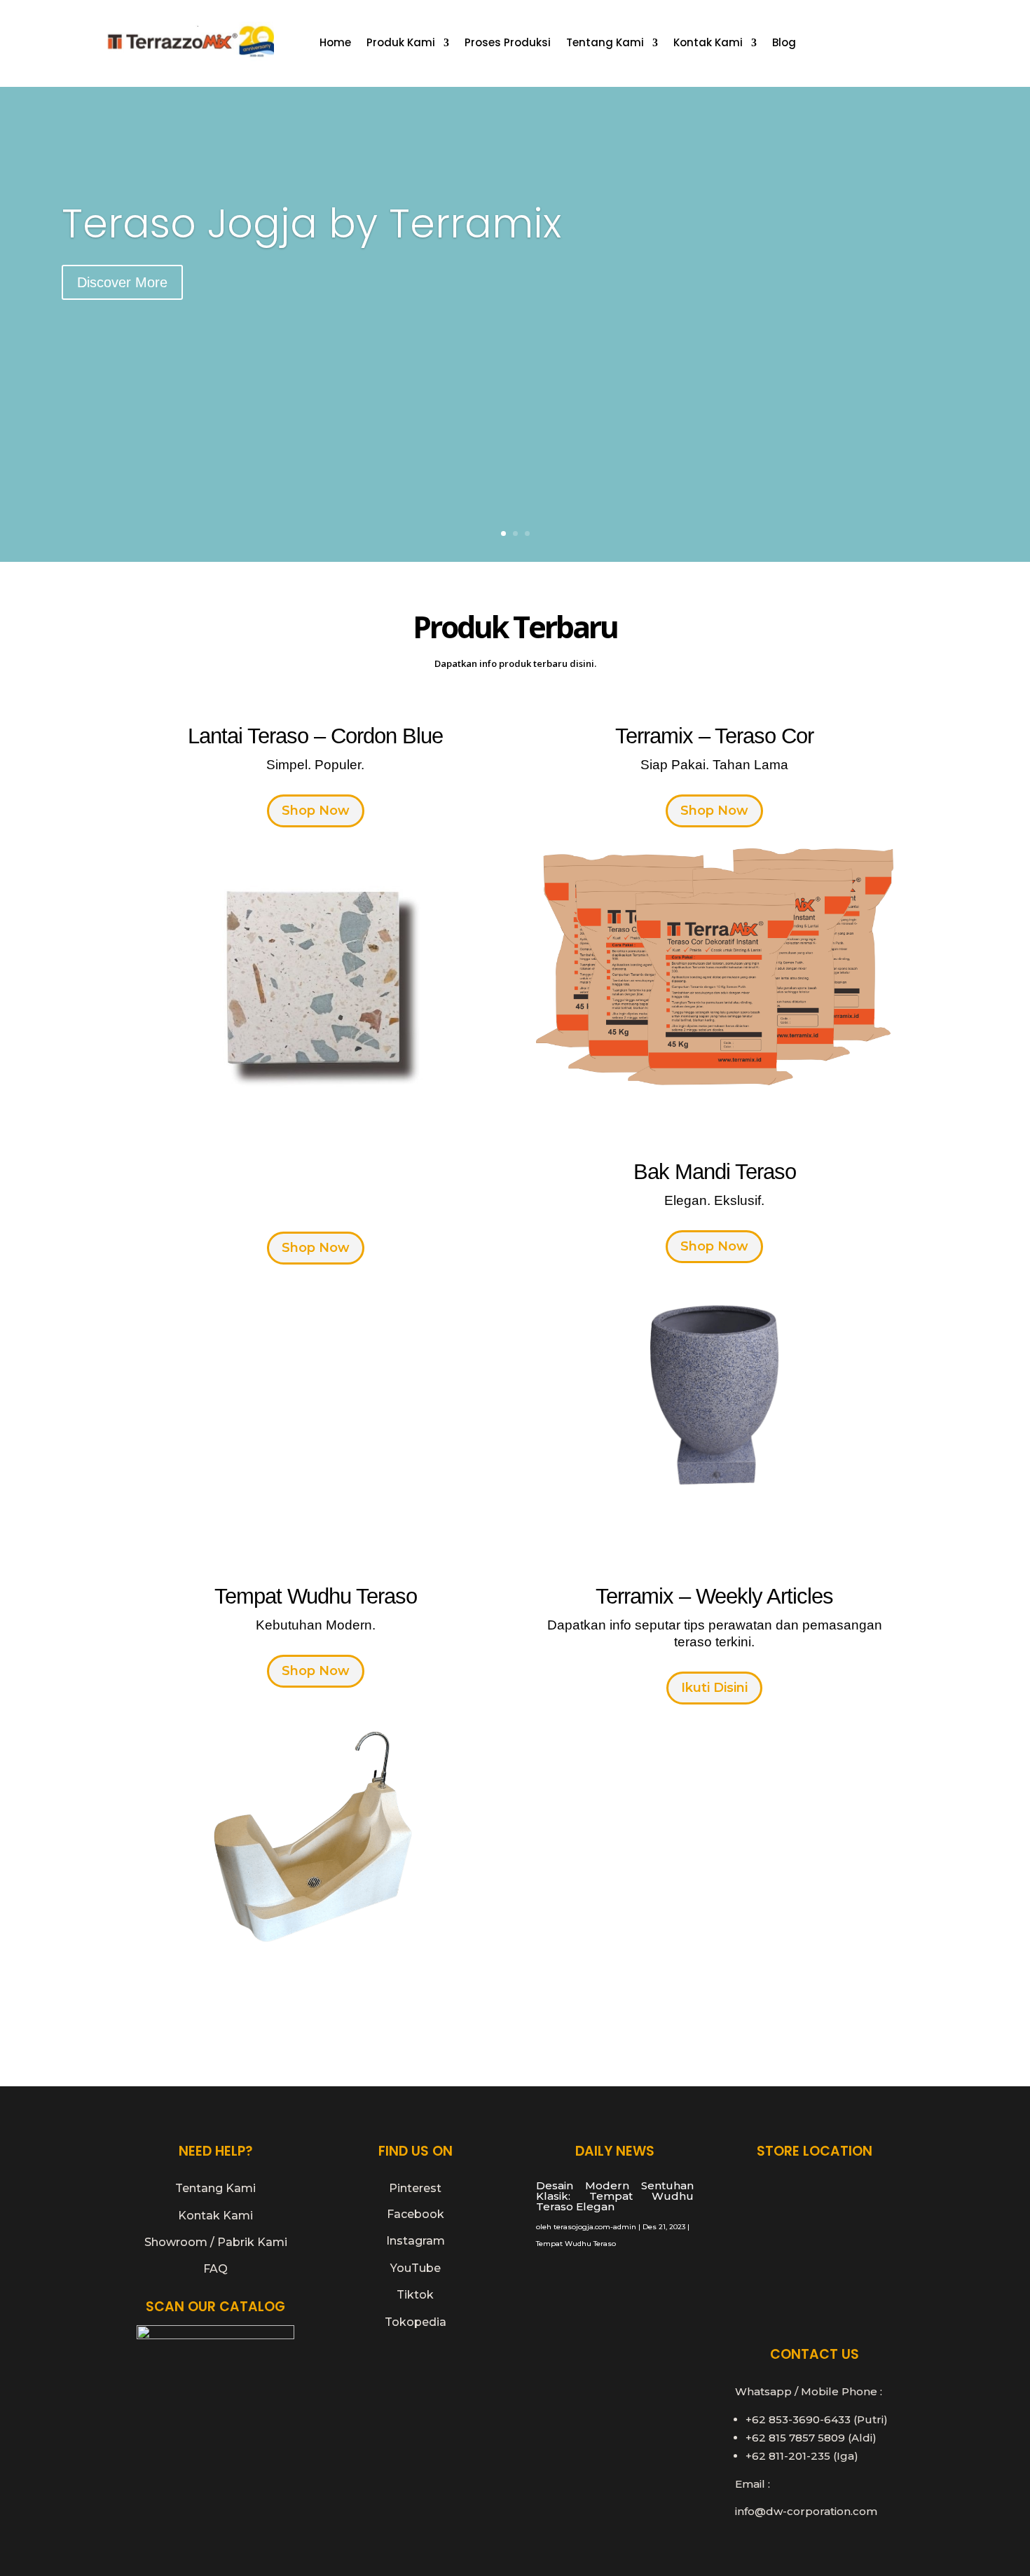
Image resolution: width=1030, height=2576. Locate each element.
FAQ (215, 2269)
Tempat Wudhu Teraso (576, 2244)
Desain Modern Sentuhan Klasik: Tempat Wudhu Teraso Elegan (615, 2196)
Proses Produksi (508, 44)
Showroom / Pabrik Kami (216, 2242)
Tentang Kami (605, 44)
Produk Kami (401, 44)
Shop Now (316, 811)
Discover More (122, 282)
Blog (784, 44)
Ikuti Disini (714, 1688)
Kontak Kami (708, 44)
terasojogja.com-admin (595, 2227)
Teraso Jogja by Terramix (311, 223)
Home (335, 44)
